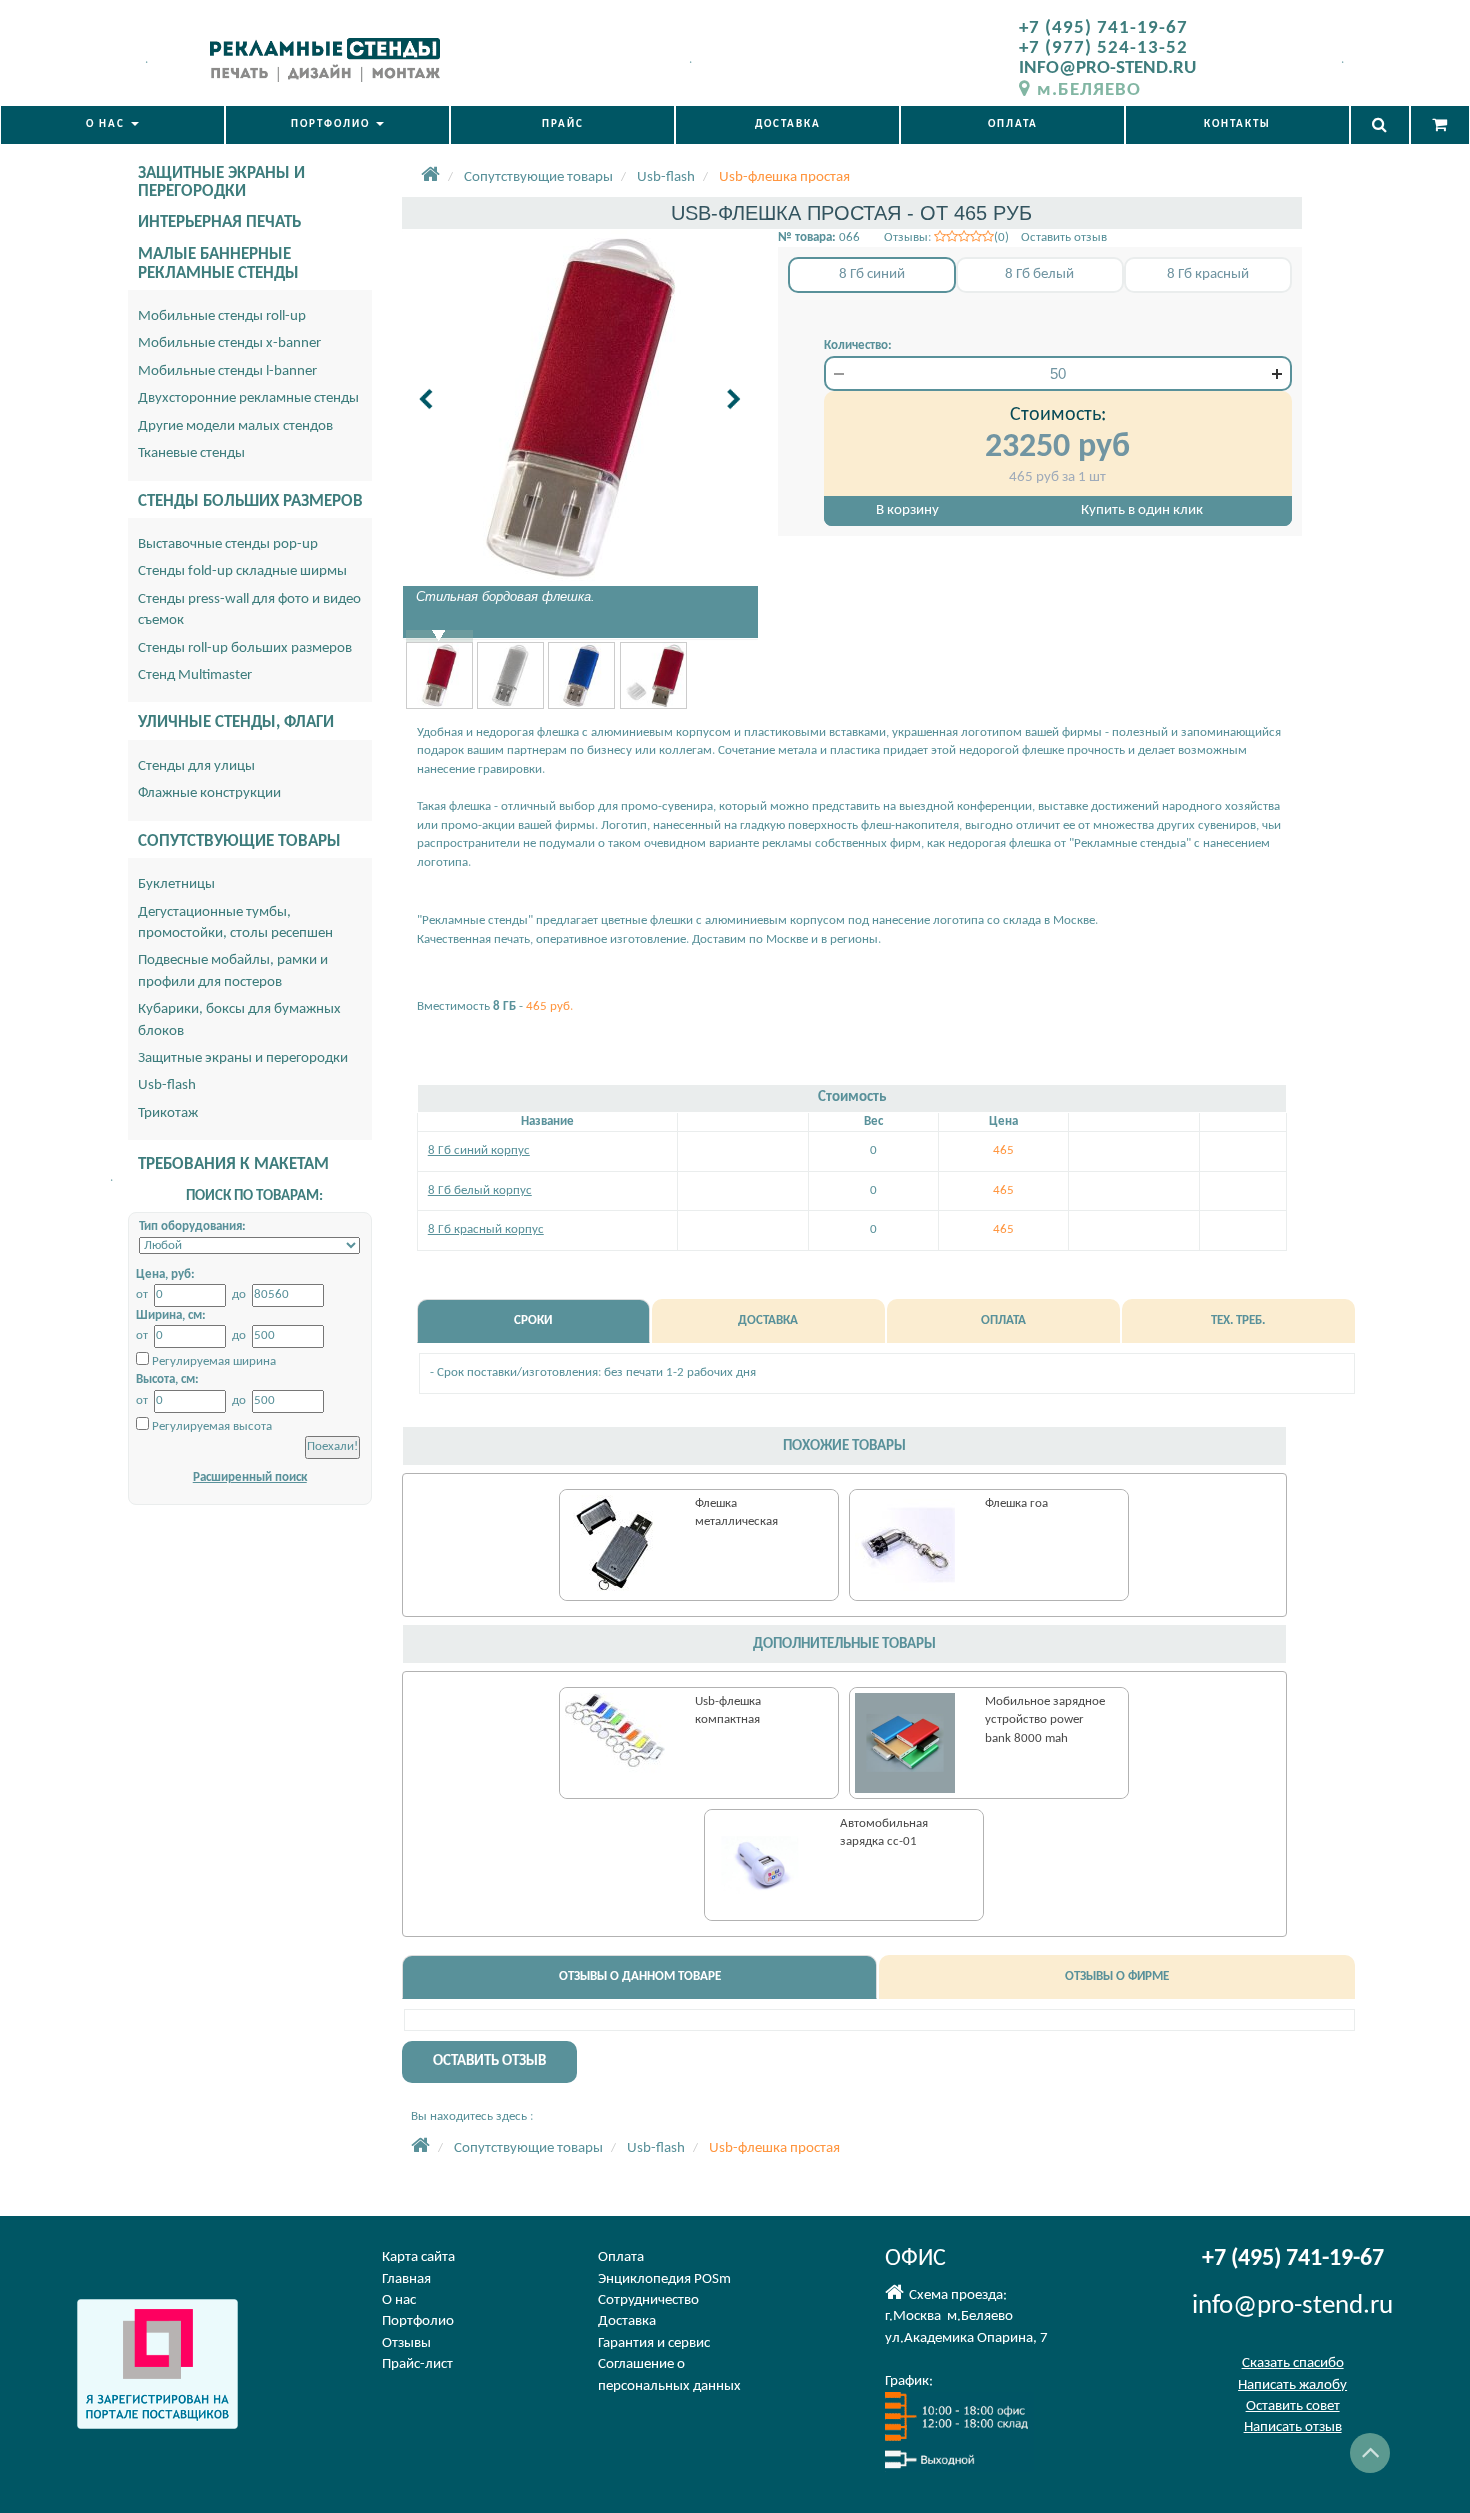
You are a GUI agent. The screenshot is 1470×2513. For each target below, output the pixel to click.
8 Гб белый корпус (480, 1190)
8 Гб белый (1039, 274)
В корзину (907, 510)
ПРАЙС (563, 124)
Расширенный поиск (250, 1477)
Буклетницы (176, 884)
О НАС (107, 124)
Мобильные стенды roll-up (222, 316)
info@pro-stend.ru (1292, 2306)
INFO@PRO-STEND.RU (1107, 68)
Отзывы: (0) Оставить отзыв (995, 237)
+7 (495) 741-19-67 (1103, 28)
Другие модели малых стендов (235, 426)
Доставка (627, 2321)
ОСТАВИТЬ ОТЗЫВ (489, 2061)
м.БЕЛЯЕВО (1089, 90)
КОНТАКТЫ (1237, 124)
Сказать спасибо (1293, 2363)
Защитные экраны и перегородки (243, 1058)
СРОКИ (533, 1320)
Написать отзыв (1293, 2427)
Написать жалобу (1292, 2385)
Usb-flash (167, 1085)
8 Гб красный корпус (486, 1229)
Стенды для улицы (196, 766)
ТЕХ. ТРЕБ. (1238, 1320)
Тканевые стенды (191, 453)
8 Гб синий (872, 274)
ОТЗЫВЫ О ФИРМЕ (1117, 1976)
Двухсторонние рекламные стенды (248, 398)
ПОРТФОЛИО (332, 124)
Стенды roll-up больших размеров (245, 648)
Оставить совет (1293, 2406)
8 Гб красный (1208, 274)
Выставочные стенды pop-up (228, 544)
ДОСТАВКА (788, 124)
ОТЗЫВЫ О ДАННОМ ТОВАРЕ (640, 1976)
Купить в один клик (1142, 510)
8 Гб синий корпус (479, 1150)
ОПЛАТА (1013, 124)
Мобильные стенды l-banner (227, 371)
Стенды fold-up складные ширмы (242, 571)
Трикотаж (168, 1113)
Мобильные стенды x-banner (229, 343)
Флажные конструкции (209, 793)
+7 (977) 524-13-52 (1103, 48)
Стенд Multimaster (195, 675)
